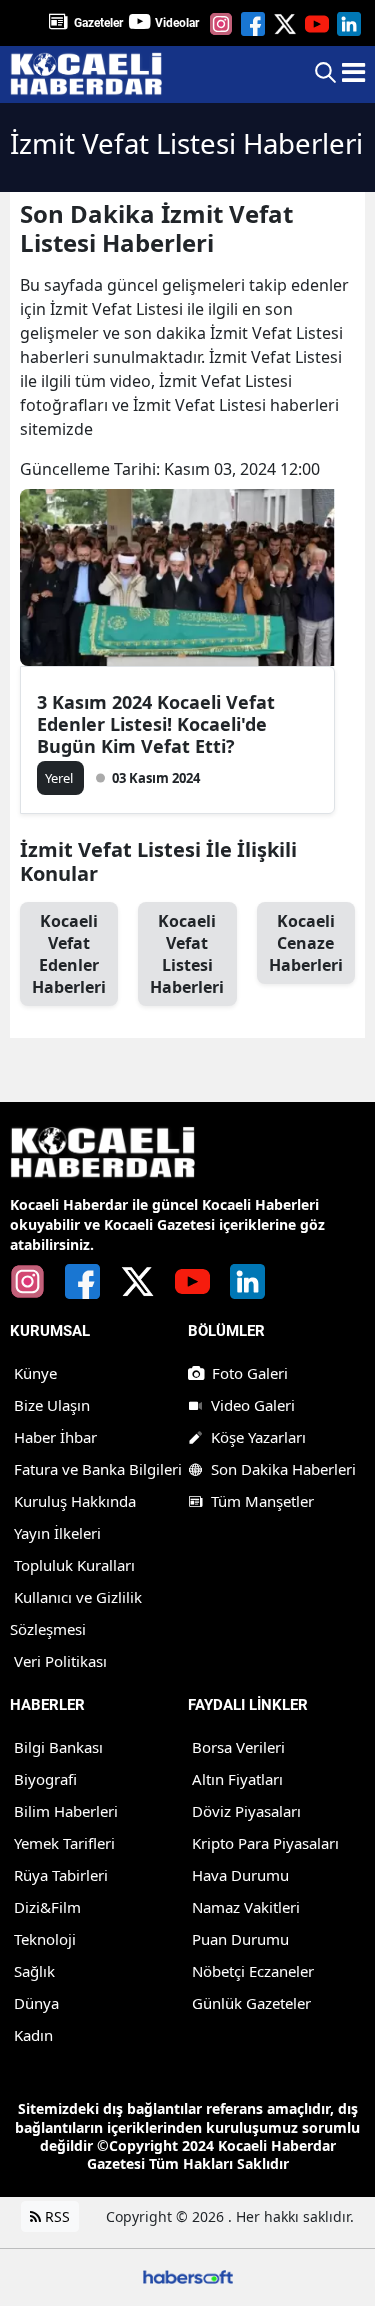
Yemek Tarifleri (64, 1843)
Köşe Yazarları (258, 1437)
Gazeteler (98, 23)
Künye (35, 1373)
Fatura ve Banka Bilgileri (98, 1469)
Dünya (36, 2003)
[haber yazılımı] (188, 2275)
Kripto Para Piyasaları (265, 1843)
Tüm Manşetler (262, 1501)
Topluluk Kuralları (74, 1565)
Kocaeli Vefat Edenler (69, 954)
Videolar (177, 23)
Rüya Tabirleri (61, 1875)
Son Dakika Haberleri (283, 1469)
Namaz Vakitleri (246, 1907)
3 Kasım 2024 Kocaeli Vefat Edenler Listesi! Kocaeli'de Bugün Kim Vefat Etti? (156, 724)
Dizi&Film (47, 1907)
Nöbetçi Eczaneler (253, 1971)
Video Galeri (253, 1405)
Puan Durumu (240, 1939)
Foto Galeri (250, 1373)
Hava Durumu (240, 1875)
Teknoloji (45, 1939)
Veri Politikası (60, 1661)
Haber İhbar (55, 1437)
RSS (55, 2216)
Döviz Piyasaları (246, 1811)
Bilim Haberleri (66, 1811)
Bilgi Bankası (58, 1747)
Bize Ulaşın (52, 1405)
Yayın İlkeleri (57, 1533)
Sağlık (34, 1971)
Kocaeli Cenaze (306, 943)
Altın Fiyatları (237, 1779)
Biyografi (45, 1779)
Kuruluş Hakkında (75, 1501)
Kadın (33, 2035)
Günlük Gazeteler (251, 2003)
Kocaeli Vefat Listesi (187, 954)
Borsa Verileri (238, 1747)
